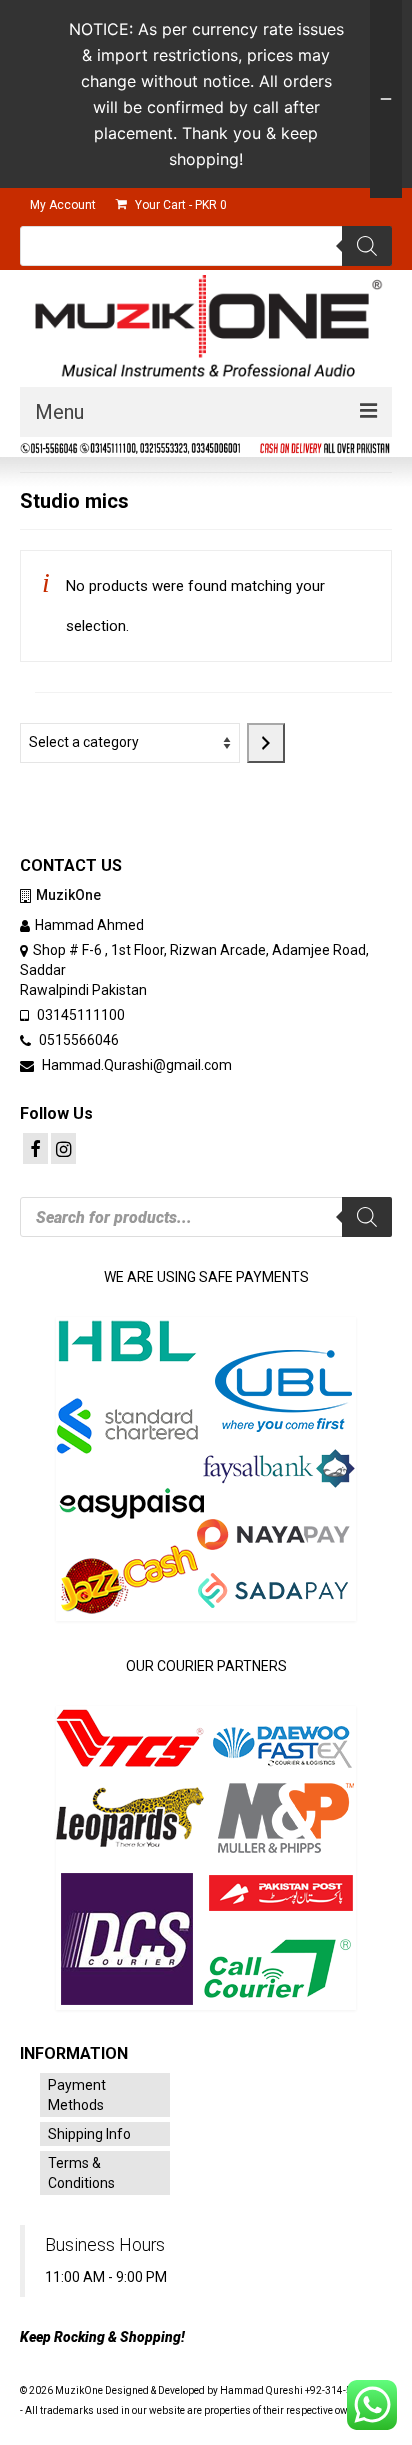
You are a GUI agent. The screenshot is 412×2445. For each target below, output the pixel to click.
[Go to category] (266, 743)
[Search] (367, 246)
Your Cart (179, 205)
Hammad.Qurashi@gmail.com (135, 1065)
